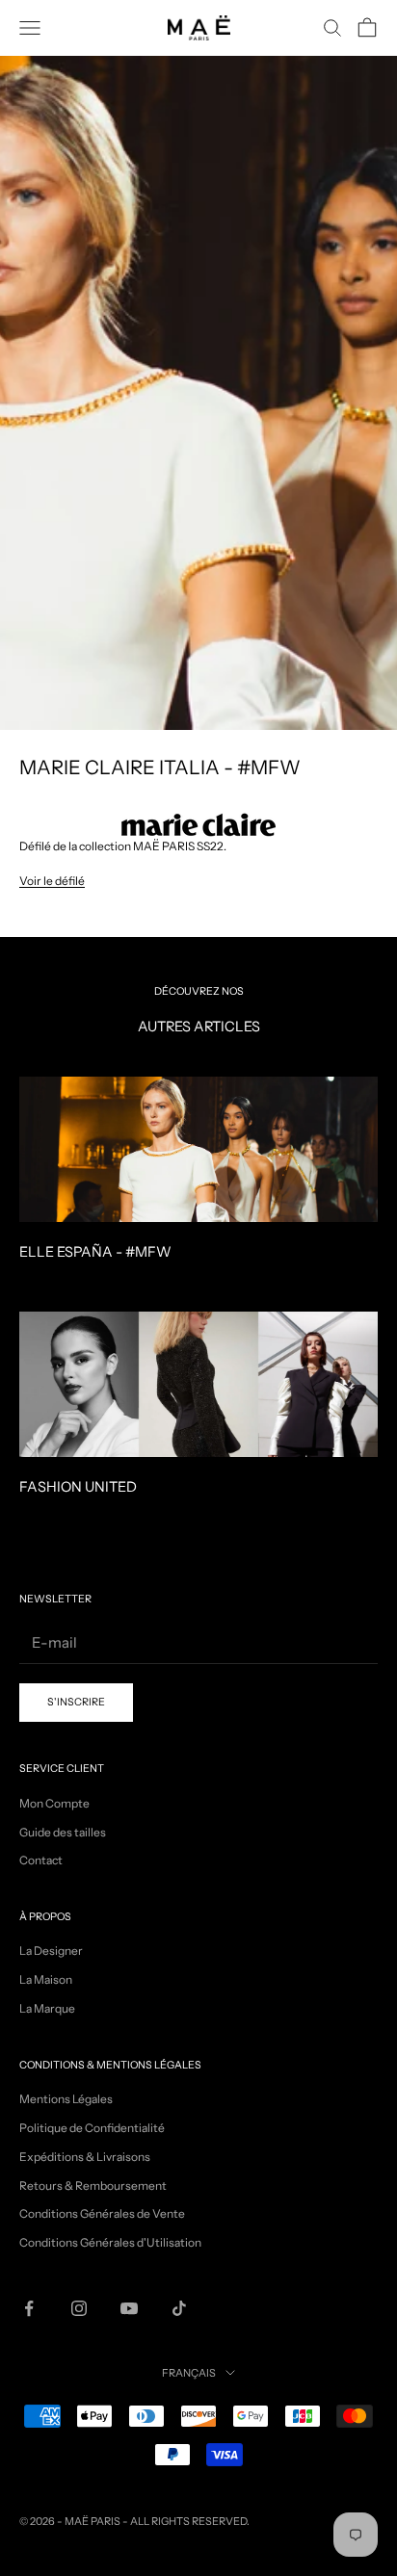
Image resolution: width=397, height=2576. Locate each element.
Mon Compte (54, 1803)
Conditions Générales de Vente (102, 2213)
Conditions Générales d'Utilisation (110, 2242)
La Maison (46, 1979)
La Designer (51, 1951)
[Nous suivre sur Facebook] (29, 2308)
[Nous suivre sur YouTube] (129, 2308)
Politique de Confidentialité (92, 2128)
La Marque (47, 2008)
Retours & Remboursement (93, 2186)
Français (189, 2373)
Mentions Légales (66, 2099)
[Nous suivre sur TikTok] (179, 2308)
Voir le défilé (52, 881)
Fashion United (78, 1487)
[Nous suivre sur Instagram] (79, 2308)
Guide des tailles (63, 1832)
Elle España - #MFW (95, 1252)
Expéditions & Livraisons (85, 2157)
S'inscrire (76, 1702)
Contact (41, 1860)
